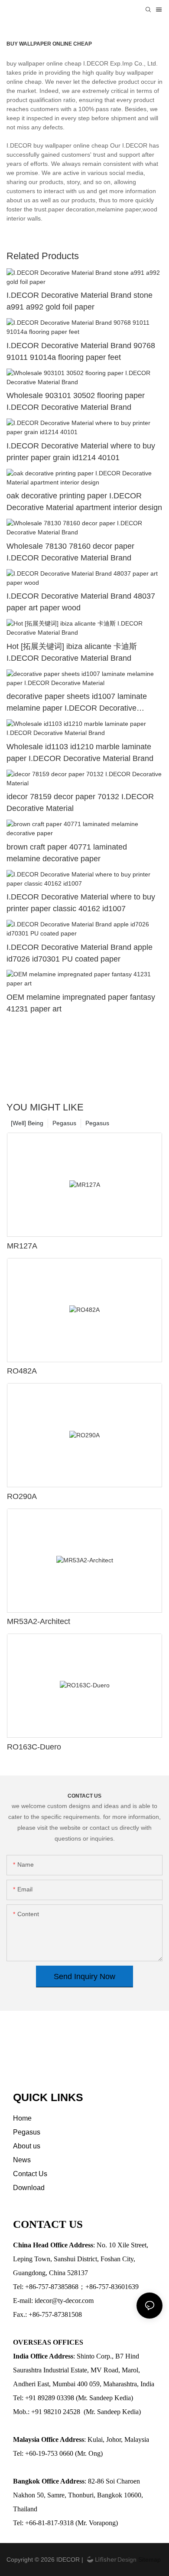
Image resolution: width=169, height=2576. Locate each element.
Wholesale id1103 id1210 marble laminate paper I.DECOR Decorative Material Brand (80, 753)
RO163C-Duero (34, 1747)
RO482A (22, 1371)
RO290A (22, 1496)
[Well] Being (27, 1123)
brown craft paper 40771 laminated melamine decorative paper (67, 853)
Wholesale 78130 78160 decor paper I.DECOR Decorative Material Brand (70, 552)
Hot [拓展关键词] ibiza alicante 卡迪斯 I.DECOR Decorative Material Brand (72, 652)
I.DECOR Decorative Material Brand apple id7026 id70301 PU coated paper (80, 953)
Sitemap (149, 2560)
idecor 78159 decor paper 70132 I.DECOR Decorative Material (80, 802)
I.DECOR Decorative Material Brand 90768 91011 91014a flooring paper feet (81, 351)
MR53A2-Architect (39, 1621)
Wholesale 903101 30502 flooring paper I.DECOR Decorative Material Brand (76, 401)
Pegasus (97, 1123)
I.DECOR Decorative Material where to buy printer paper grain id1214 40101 (81, 452)
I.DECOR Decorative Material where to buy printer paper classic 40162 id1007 (81, 903)
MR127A (22, 1246)
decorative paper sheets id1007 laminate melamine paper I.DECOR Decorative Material (77, 703)
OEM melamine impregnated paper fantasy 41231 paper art (81, 1003)
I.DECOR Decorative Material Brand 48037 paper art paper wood (81, 602)
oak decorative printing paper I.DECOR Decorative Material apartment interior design (84, 502)
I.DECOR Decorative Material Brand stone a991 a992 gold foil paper (80, 301)
